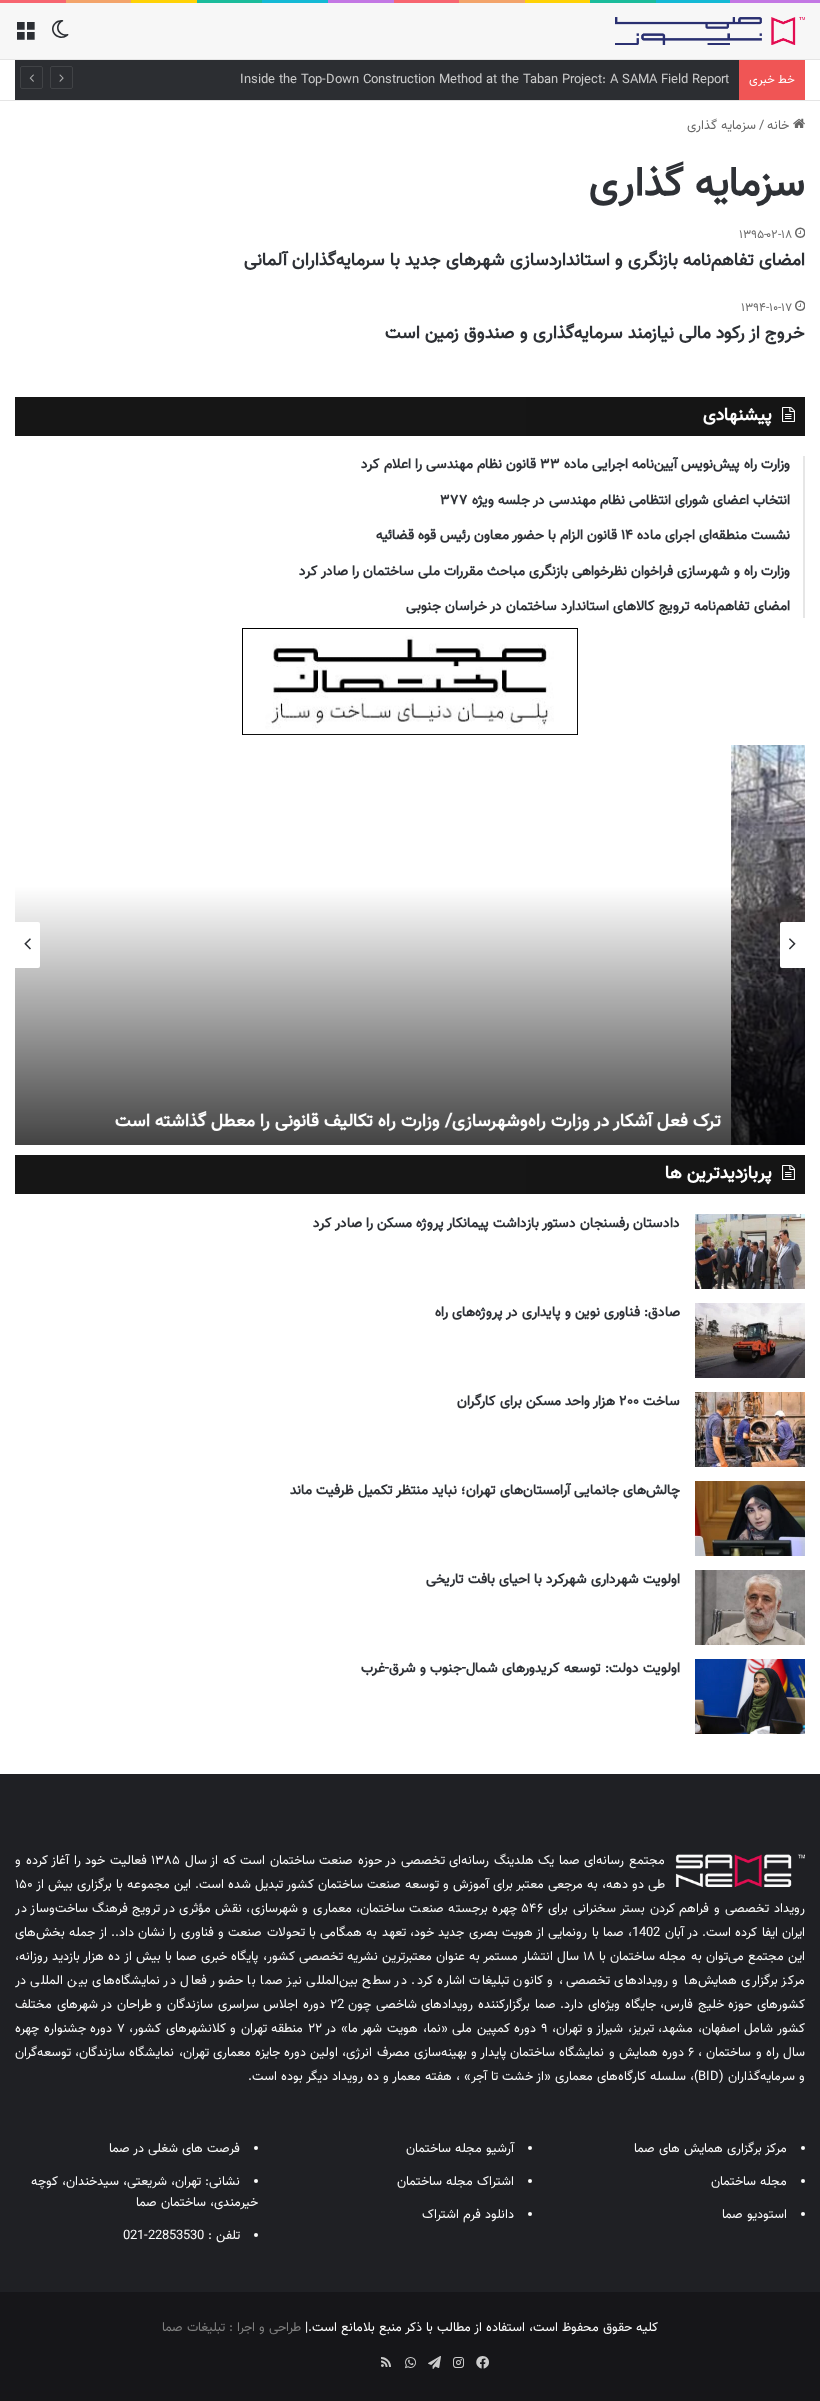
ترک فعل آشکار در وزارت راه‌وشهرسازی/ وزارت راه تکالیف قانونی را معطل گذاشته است (492, 1122)
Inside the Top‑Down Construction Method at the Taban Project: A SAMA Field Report (484, 80)
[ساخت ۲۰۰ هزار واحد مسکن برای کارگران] (750, 1429)
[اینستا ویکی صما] (362, 2356)
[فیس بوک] (482, 2363)
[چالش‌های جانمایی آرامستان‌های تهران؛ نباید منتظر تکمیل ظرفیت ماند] (750, 1518)
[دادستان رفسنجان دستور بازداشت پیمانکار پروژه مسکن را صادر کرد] (750, 1251)
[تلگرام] (434, 2363)
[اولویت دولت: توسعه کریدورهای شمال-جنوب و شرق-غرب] (750, 1696)
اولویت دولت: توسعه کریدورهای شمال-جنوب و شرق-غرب (520, 1669)
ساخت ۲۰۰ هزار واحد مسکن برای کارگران (568, 1402)
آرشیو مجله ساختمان (460, 2149)
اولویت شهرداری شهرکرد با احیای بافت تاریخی (553, 1580)
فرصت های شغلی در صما (174, 2149)
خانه (780, 126)
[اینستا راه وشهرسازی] (338, 2356)
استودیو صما (754, 2215)
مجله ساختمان (749, 2182)
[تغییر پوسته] (60, 38)
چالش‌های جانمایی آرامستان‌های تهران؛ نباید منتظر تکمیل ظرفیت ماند (485, 1491)
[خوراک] (386, 2363)
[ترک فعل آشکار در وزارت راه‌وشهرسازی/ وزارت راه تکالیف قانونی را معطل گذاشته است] (410, 945)
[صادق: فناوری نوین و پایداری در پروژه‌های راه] (750, 1340)
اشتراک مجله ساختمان (455, 2182)
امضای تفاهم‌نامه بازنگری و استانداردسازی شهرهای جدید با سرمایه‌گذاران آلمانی (524, 261)
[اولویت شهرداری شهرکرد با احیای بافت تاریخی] (750, 1607)
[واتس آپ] (410, 2363)
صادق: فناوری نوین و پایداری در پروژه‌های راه (557, 1313)
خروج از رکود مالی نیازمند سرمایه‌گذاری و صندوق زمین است (595, 334)
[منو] (25, 38)
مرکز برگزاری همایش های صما (710, 2149)
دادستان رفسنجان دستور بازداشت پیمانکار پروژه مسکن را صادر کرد (496, 1224)
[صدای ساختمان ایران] (710, 31)
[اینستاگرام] (458, 2363)
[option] (410, 945)
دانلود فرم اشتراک (468, 2215)
